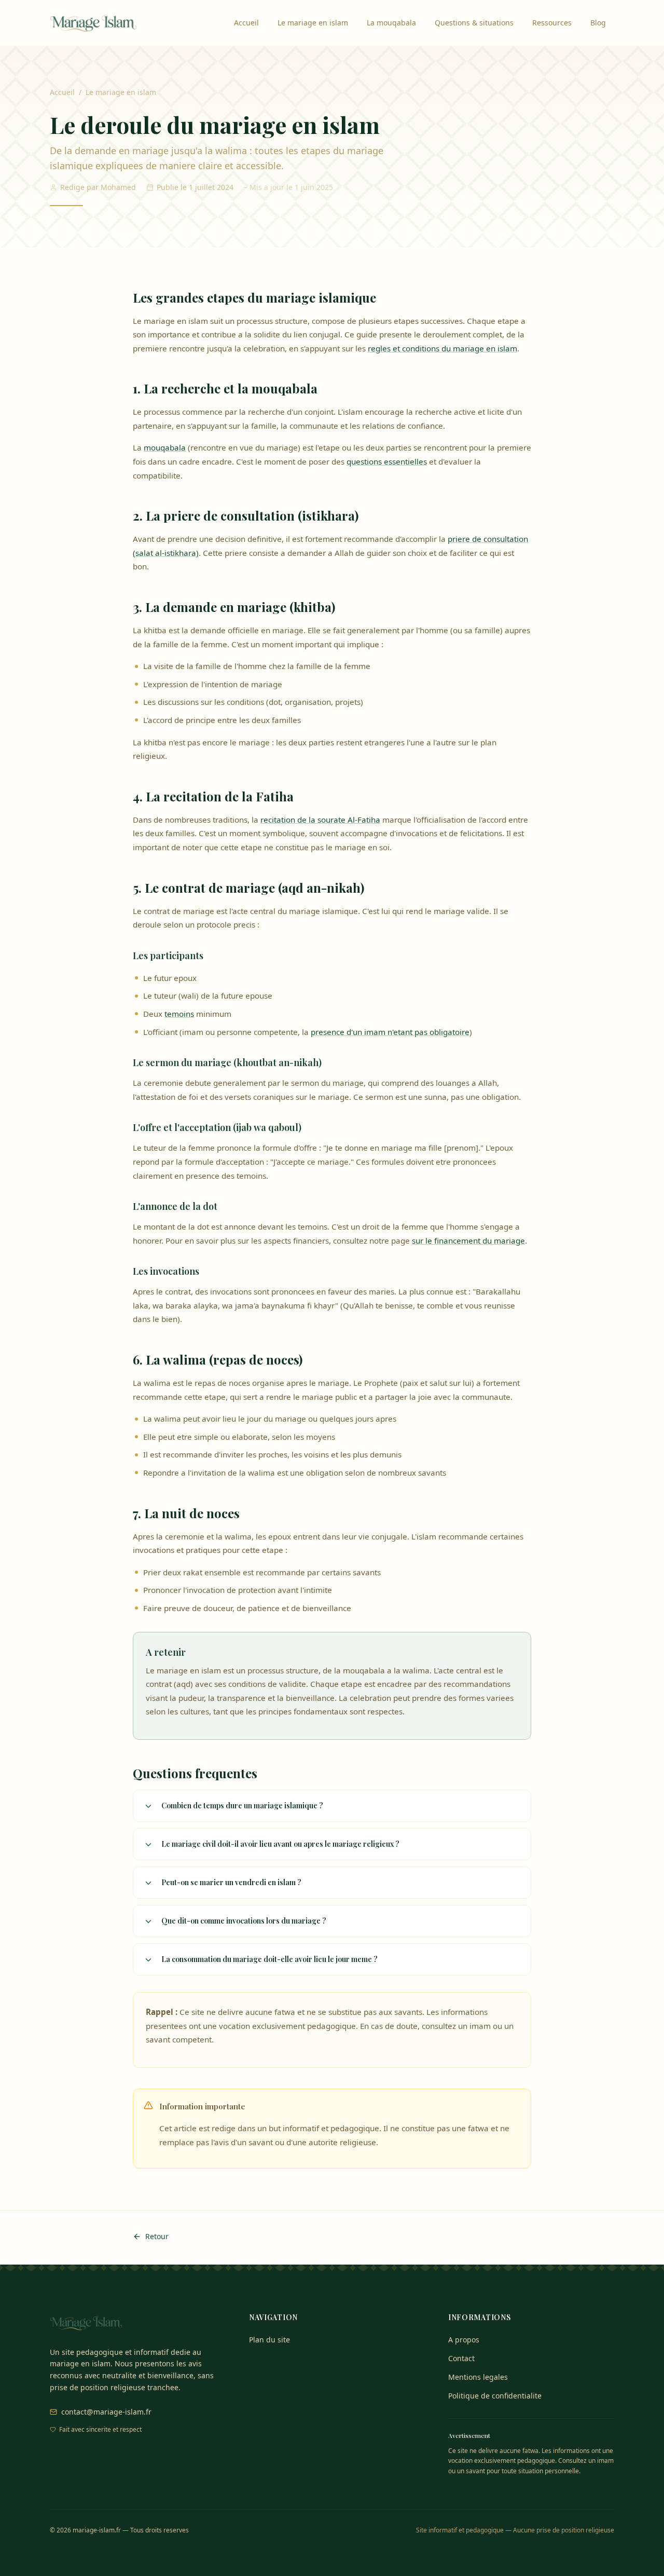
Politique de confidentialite (495, 2396)
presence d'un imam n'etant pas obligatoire (390, 1032)
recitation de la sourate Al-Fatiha (320, 820)
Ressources (552, 23)
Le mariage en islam (313, 23)
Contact (461, 2358)
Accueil (246, 23)
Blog (598, 23)
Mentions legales (478, 2377)
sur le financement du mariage (468, 1241)
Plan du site (269, 2340)
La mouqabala (391, 23)
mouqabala (165, 447)
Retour (157, 2236)
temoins (179, 1014)
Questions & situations (474, 23)
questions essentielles (387, 461)
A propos (464, 2340)
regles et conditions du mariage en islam (442, 348)
